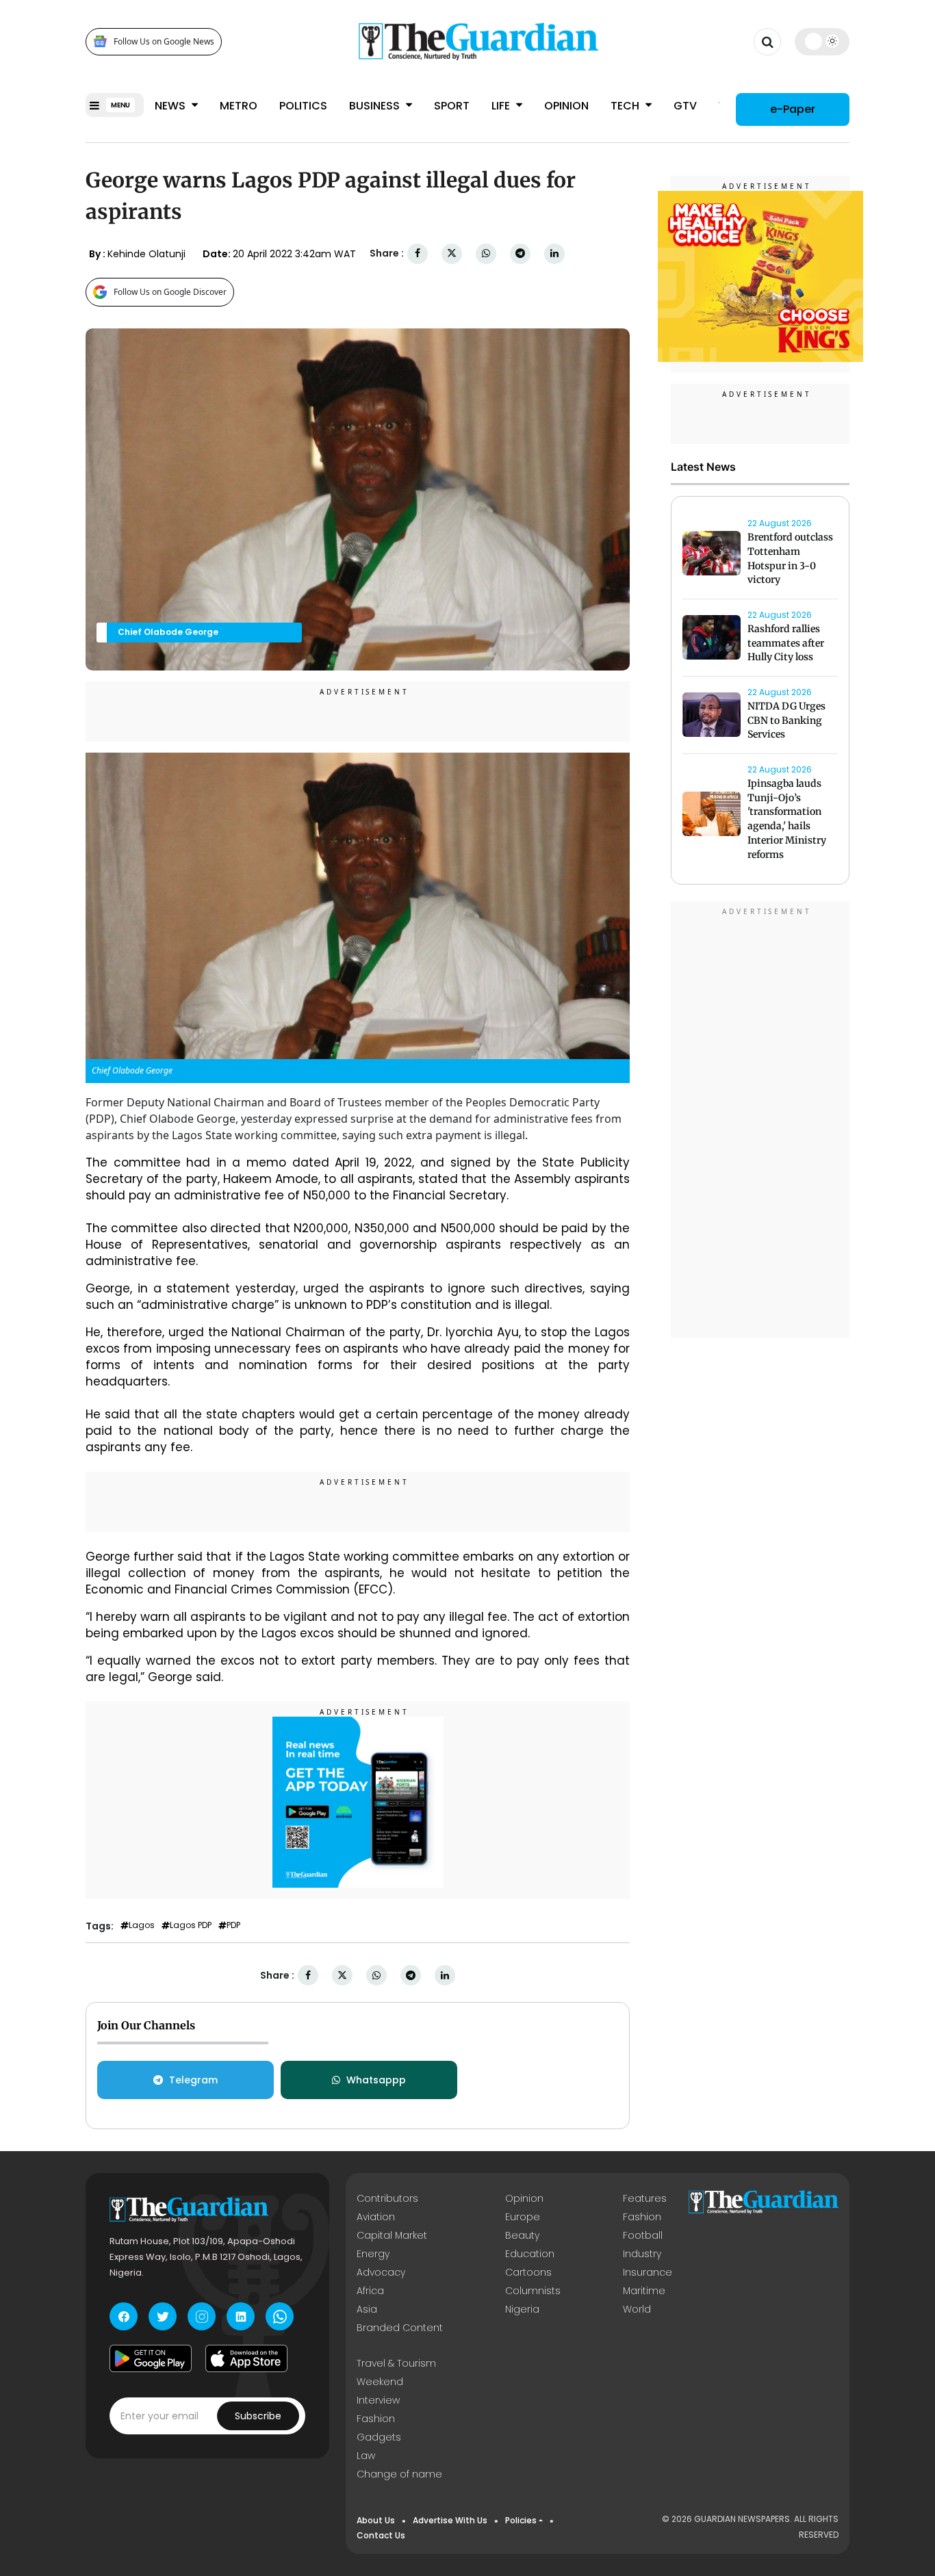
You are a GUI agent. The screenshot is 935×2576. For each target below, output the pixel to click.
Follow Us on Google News (164, 41)
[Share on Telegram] (520, 253)
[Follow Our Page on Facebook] (124, 2316)
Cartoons (528, 2272)
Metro (239, 106)
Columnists (533, 2291)
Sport (452, 106)
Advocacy (381, 2272)
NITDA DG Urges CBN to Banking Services (786, 720)
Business (376, 106)
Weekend (380, 2382)
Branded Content (400, 2328)
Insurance (648, 2272)
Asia (367, 2309)
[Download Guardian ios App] (246, 2358)
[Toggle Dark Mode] (822, 41)
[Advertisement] (760, 1121)
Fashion (642, 2217)
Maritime (644, 2291)
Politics (303, 106)
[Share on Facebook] (418, 253)
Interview (378, 2400)
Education (530, 2254)
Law (366, 2456)
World (637, 2309)
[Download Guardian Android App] (151, 2358)
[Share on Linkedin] (554, 253)
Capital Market (392, 2235)
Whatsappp (376, 2080)
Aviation (376, 2217)
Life (502, 106)
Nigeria (522, 2309)
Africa (370, 2291)
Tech (626, 106)
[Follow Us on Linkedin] (241, 2316)
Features (645, 2198)
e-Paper (793, 109)
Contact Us (381, 2535)
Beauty (522, 2235)
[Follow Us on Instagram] (202, 2316)
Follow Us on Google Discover (170, 292)
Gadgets (379, 2437)
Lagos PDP (191, 1925)
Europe (523, 2217)
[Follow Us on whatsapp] (280, 2316)
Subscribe (258, 2416)
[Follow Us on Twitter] (163, 2316)
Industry (642, 2254)
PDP (233, 1925)
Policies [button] (521, 2520)
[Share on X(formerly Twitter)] (452, 253)
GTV (685, 106)
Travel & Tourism (396, 2363)
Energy (373, 2254)
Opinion (566, 106)
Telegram (193, 2080)
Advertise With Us (450, 2520)
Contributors (387, 2198)
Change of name (399, 2474)
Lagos (142, 1925)
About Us (376, 2520)
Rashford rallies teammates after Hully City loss (786, 643)
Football (643, 2235)
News (171, 106)
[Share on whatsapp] (486, 253)
